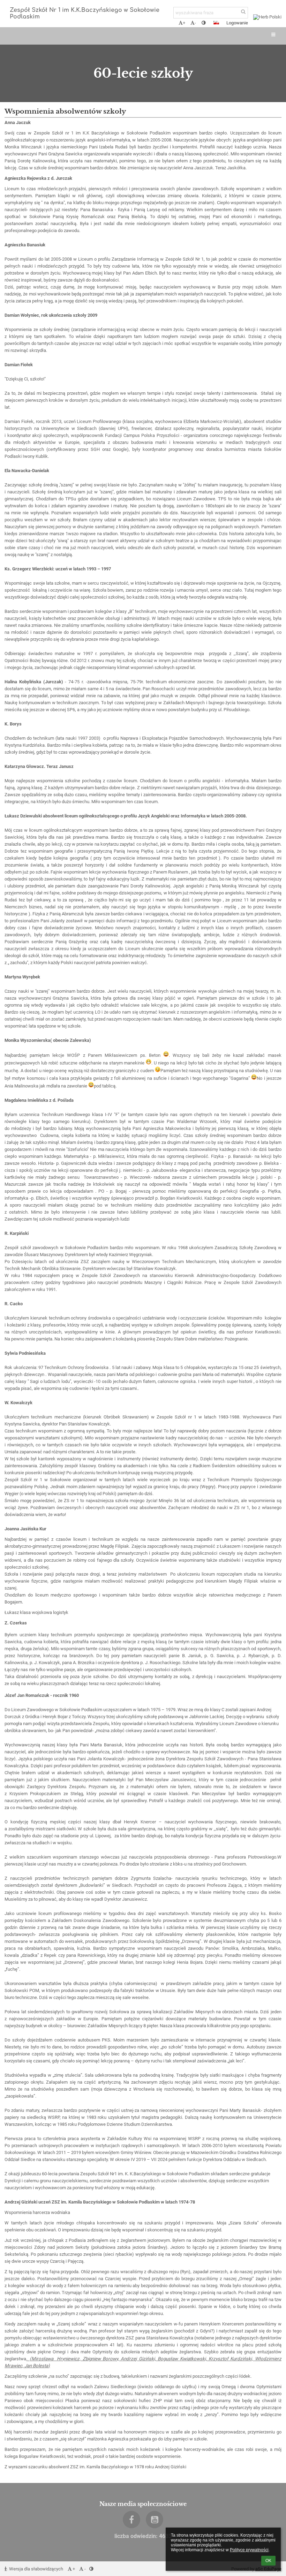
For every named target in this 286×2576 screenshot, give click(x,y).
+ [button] (184, 23)
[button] (204, 23)
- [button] (195, 23)
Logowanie (237, 23)
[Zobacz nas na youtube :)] (155, 2520)
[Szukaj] (243, 12)
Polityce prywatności (249, 2550)
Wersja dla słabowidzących (36, 2569)
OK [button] (268, 2561)
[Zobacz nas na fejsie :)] (131, 2520)
